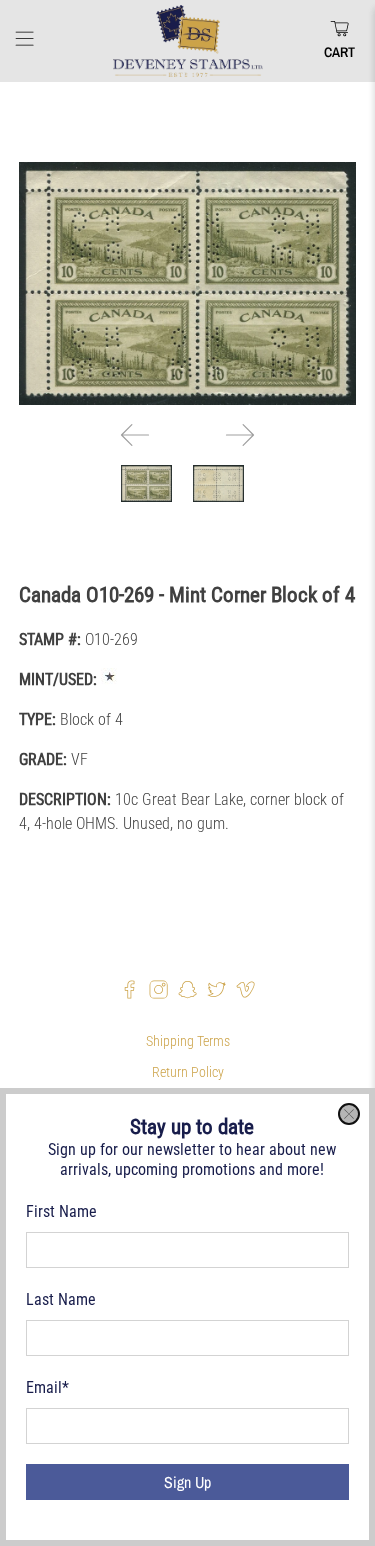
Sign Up (187, 1482)
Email (47, 1387)
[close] (349, 1114)
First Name (61, 1211)
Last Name (61, 1299)
